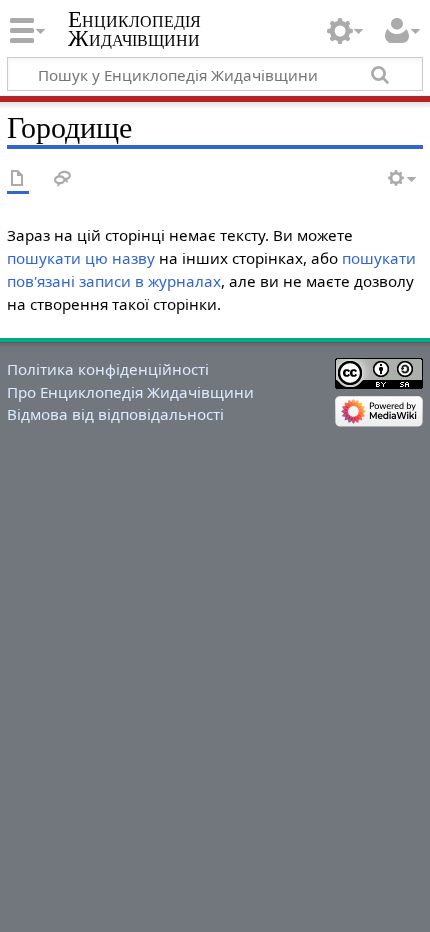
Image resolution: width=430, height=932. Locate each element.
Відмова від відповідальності (115, 414)
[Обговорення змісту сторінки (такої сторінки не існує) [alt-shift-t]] (63, 179)
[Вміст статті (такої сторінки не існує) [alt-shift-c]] (18, 179)
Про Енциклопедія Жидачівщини (130, 392)
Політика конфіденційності (108, 369)
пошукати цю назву (81, 258)
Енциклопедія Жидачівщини (134, 29)
